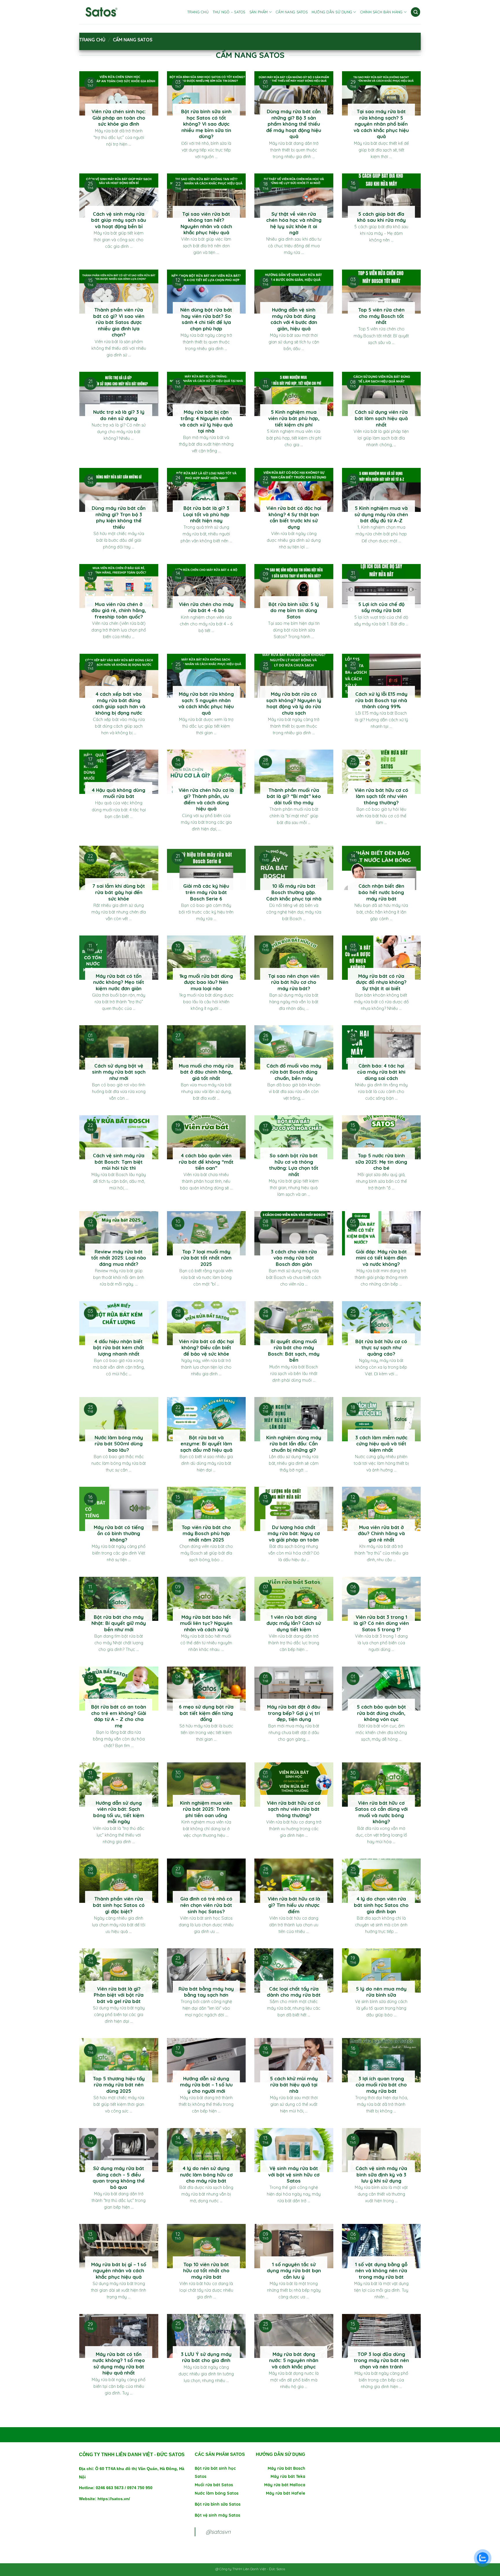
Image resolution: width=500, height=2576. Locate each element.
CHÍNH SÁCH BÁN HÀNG (382, 12)
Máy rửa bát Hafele (286, 2493)
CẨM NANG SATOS (292, 12)
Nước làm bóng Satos (217, 2493)
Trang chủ (92, 40)
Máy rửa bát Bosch (286, 2468)
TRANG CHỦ (198, 12)
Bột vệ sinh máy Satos (217, 2515)
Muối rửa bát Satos (214, 2485)
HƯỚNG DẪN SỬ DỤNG (332, 12)
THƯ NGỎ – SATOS (229, 12)
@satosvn (218, 2532)
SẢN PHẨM (259, 12)
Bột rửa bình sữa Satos (218, 2504)
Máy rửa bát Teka (288, 2476)
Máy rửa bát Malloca (285, 2485)
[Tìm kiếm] (416, 12)
